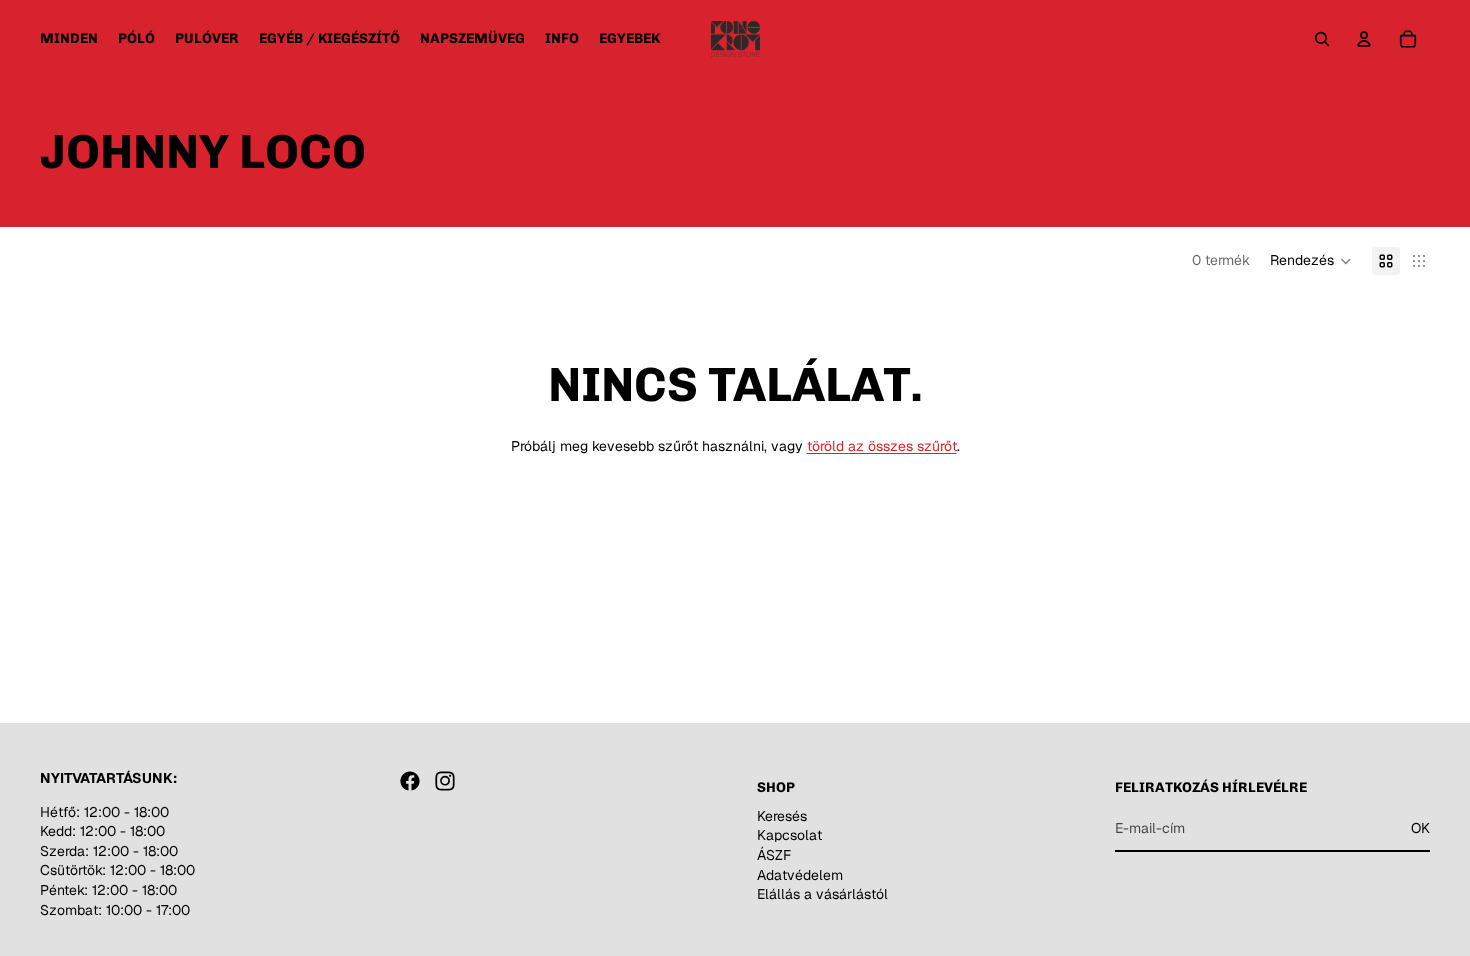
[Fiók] (1364, 39)
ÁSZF (774, 855)
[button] (1311, 261)
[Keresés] (1322, 39)
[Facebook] (410, 781)
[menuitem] (629, 39)
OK (1420, 828)
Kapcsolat (789, 835)
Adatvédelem (800, 874)
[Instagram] (445, 781)
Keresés (782, 816)
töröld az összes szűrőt (882, 446)
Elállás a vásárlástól (822, 894)
